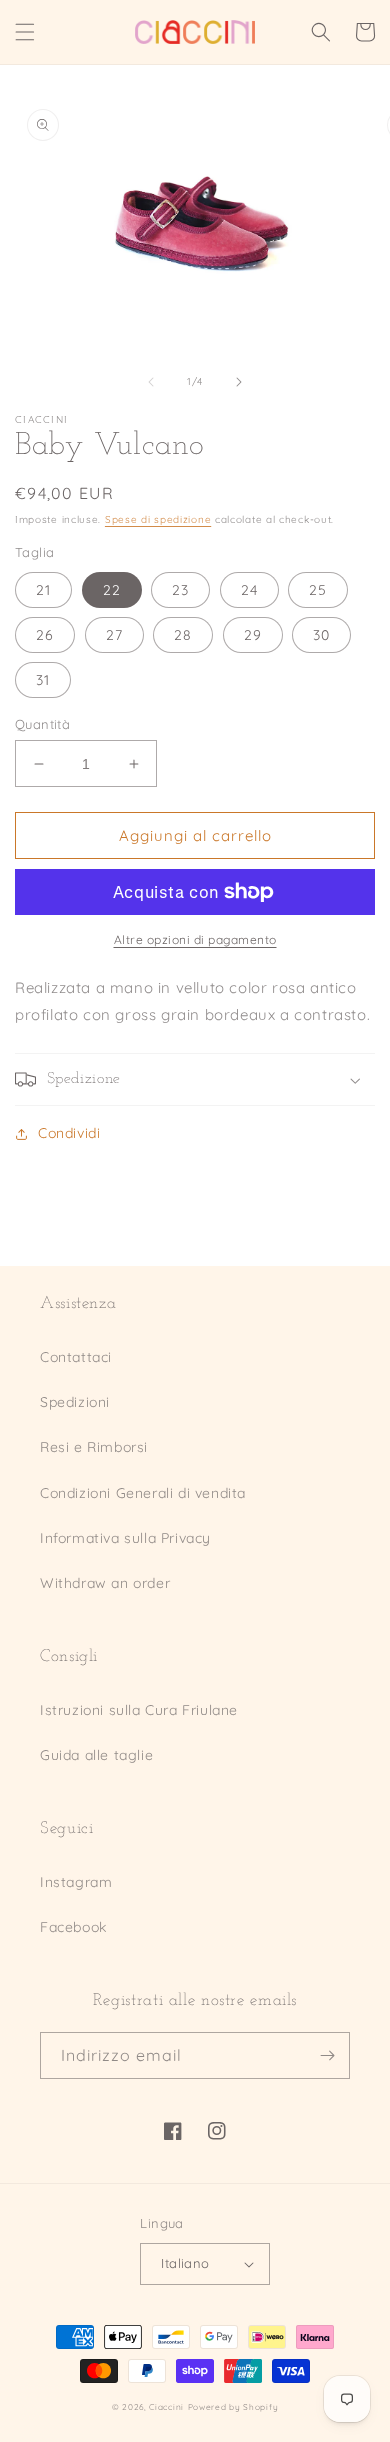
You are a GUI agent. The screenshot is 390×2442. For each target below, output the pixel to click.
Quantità (42, 724)
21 (43, 590)
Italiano (185, 2263)
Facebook (73, 1927)
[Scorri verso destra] (239, 382)
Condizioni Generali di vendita (143, 1493)
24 (249, 590)
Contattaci (76, 1357)
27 (114, 635)
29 (253, 635)
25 (318, 590)
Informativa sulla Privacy (125, 1538)
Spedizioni (75, 1402)
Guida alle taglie (96, 1755)
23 (180, 590)
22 (112, 590)
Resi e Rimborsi (94, 1447)
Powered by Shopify (233, 2407)
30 (321, 635)
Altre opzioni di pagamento (195, 939)
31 (43, 680)
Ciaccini (166, 2407)
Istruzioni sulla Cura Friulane (139, 1710)
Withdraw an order (105, 1583)
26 (45, 635)
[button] (25, 32)
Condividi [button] (69, 1133)
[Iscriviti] (327, 2055)
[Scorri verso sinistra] (151, 382)
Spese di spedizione (158, 519)
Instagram (76, 1882)
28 (183, 635)
